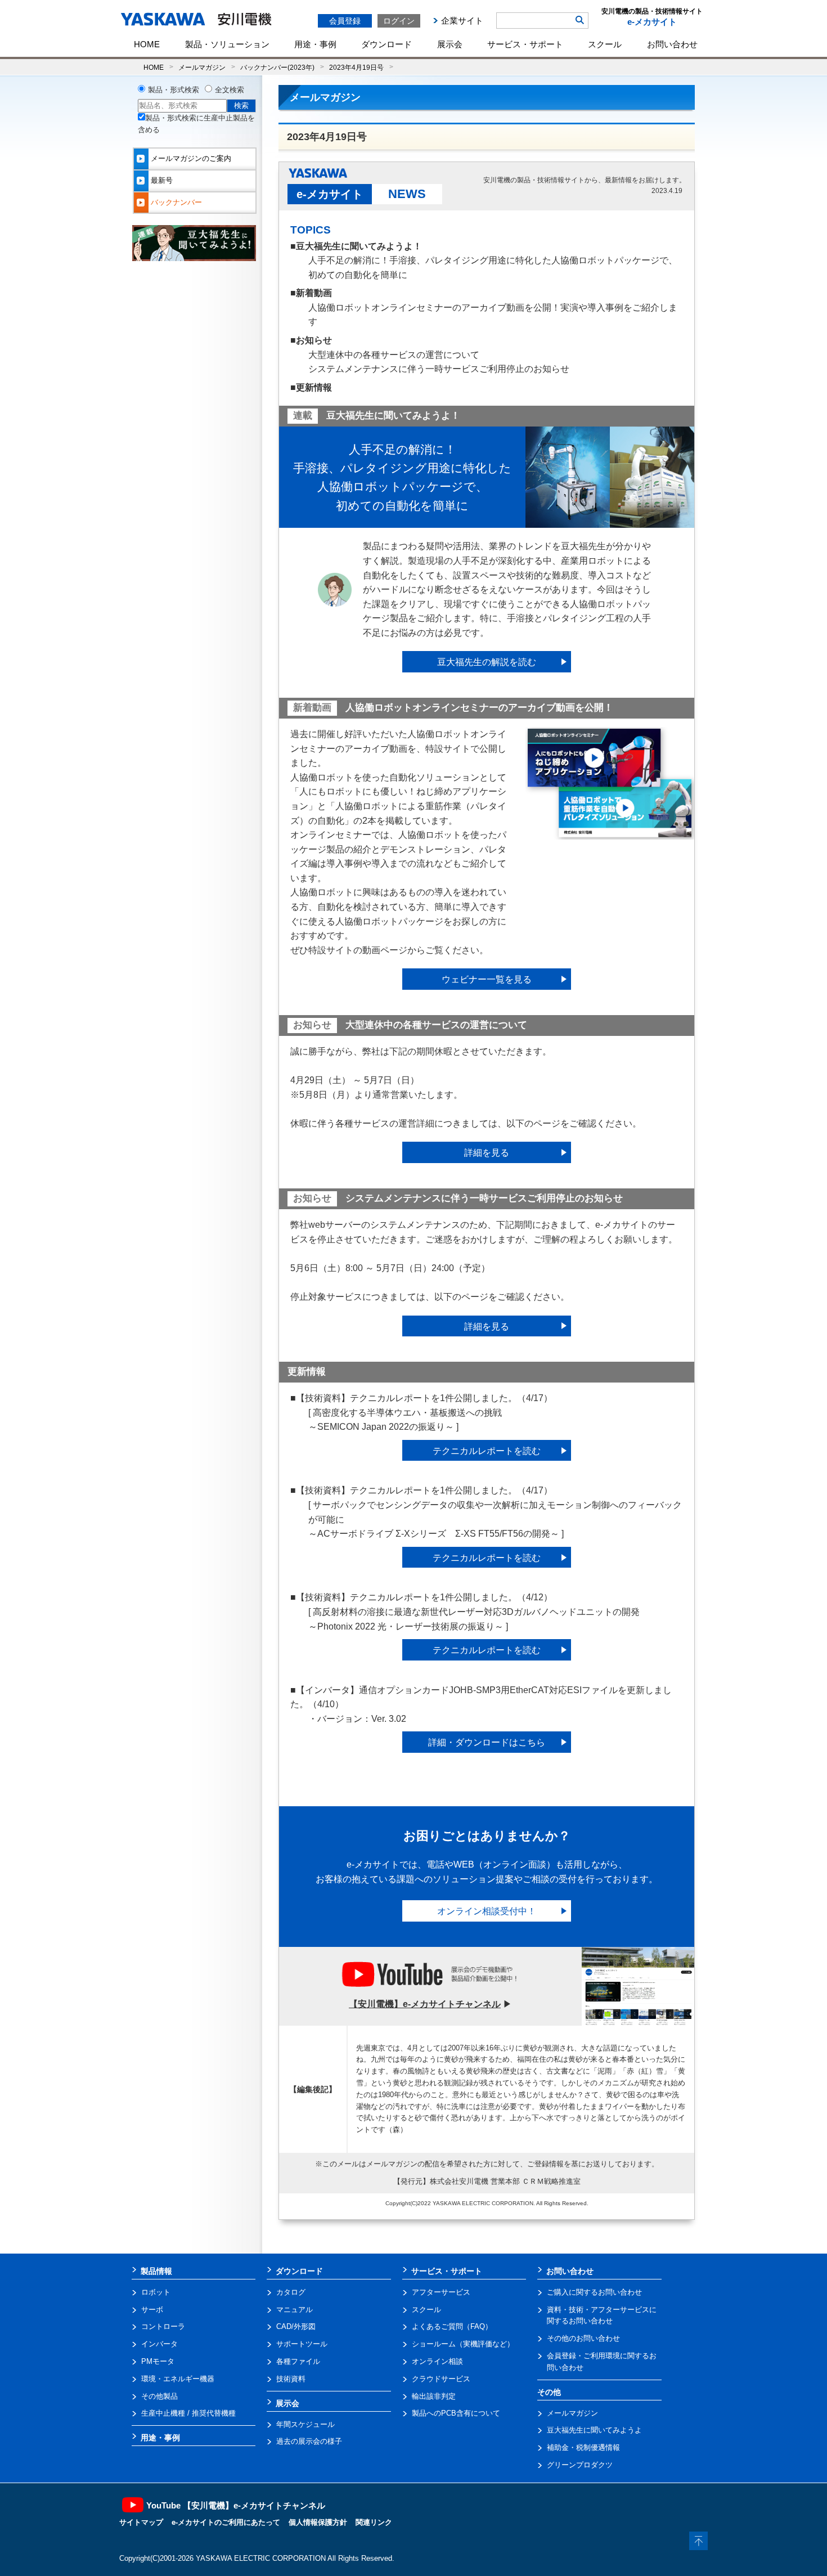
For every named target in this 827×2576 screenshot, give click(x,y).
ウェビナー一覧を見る (487, 979)
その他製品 (159, 2396)
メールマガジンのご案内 (191, 158)
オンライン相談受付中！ (487, 1911)
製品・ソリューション (227, 44)
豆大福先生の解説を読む (487, 662)
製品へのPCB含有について (456, 2413)
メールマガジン (202, 67)
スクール (605, 44)
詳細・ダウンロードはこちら (487, 1742)
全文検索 (230, 90)
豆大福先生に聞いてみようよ (594, 2430)
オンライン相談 (437, 2361)
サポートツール (302, 2344)
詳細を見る (487, 1153)
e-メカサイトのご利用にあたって (226, 2522)
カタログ (291, 2292)
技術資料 (291, 2379)
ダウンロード (386, 44)
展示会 (450, 44)
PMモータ (158, 2361)
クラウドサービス (441, 2379)
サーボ (152, 2310)
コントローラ (163, 2326)
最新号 (162, 180)
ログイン (399, 21)
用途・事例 (315, 44)
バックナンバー (176, 202)
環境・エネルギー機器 (178, 2379)
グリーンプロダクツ (580, 2465)
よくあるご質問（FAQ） (452, 2326)
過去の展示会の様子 (309, 2441)
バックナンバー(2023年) (277, 67)
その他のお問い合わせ (583, 2338)
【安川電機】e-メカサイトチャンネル (425, 2004)
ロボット (156, 2292)
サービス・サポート (525, 44)
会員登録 (345, 21)
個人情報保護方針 (318, 2522)
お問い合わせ (672, 44)
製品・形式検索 (174, 90)
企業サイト (462, 21)
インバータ (159, 2344)
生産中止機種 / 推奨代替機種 (188, 2413)
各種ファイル (298, 2361)
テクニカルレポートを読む (487, 1451)
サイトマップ (141, 2522)
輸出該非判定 (434, 2396)
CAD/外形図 (296, 2326)
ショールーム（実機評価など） (463, 2344)
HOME (147, 44)
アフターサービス (441, 2292)
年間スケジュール (305, 2424)
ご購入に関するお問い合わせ (594, 2292)
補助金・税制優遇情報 (583, 2447)
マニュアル (295, 2310)
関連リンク (374, 2522)
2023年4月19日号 (356, 67)
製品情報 (156, 2271)
